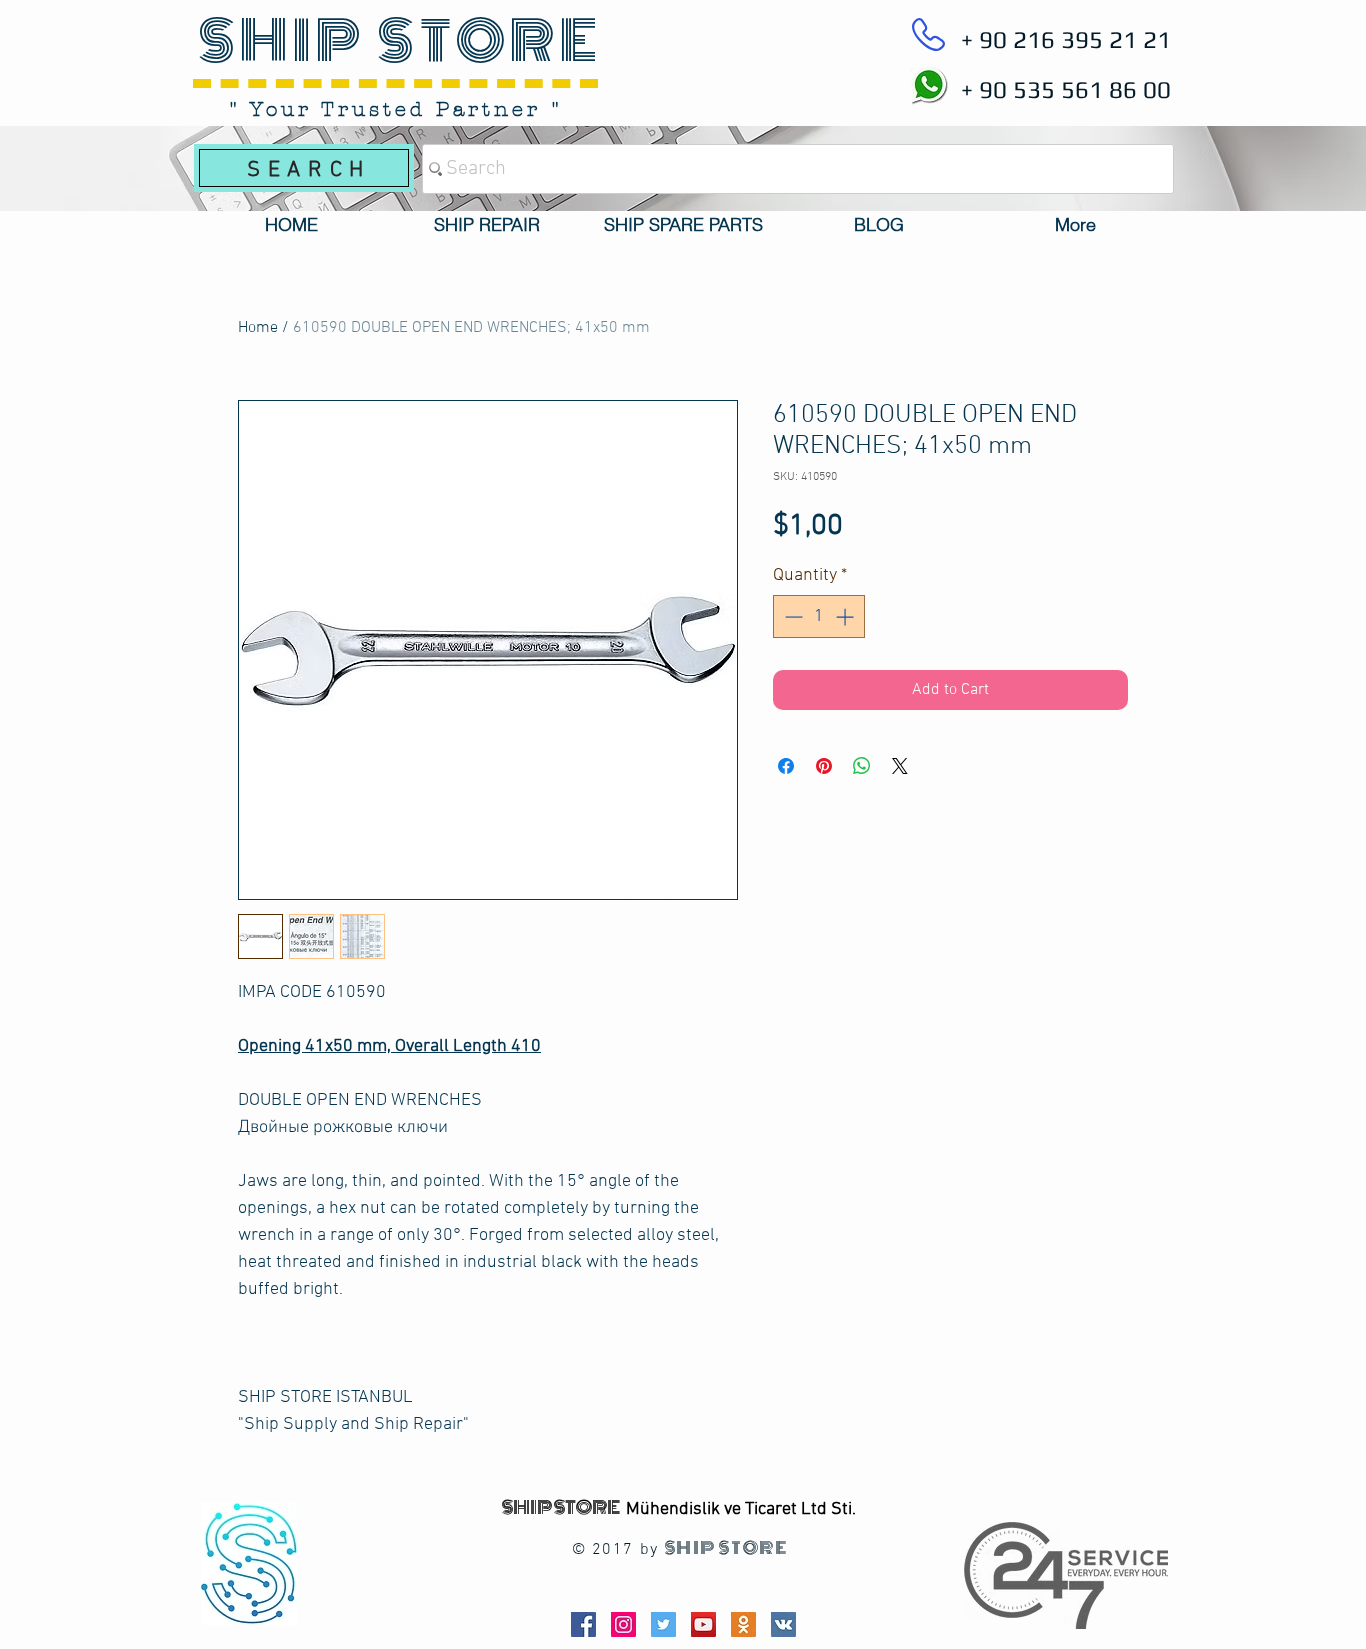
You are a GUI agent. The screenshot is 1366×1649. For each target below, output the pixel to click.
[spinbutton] (819, 616)
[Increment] (846, 616)
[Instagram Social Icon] (623, 1624)
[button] (487, 225)
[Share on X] (900, 766)
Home (258, 328)
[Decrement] (791, 616)
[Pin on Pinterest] (824, 766)
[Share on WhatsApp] (862, 766)
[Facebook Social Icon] (583, 1624)
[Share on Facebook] (786, 766)
